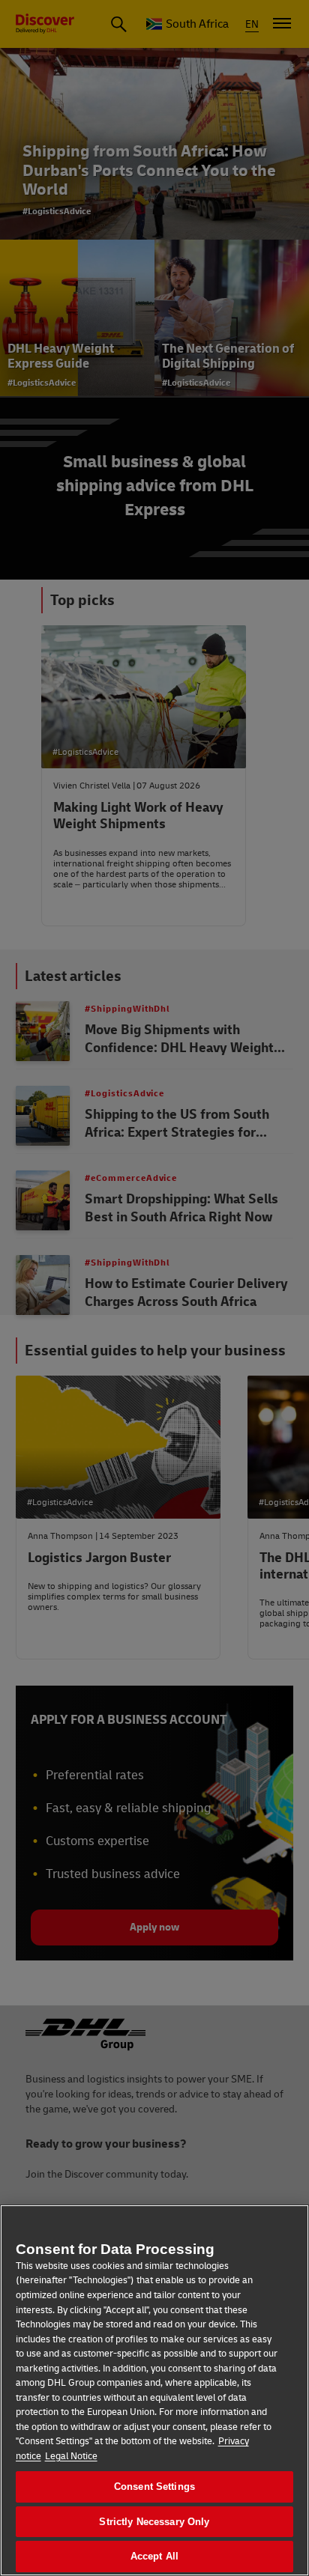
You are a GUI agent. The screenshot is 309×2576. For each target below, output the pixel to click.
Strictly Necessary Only (154, 2522)
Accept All (154, 2556)
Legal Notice (71, 2456)
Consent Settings (154, 2487)
